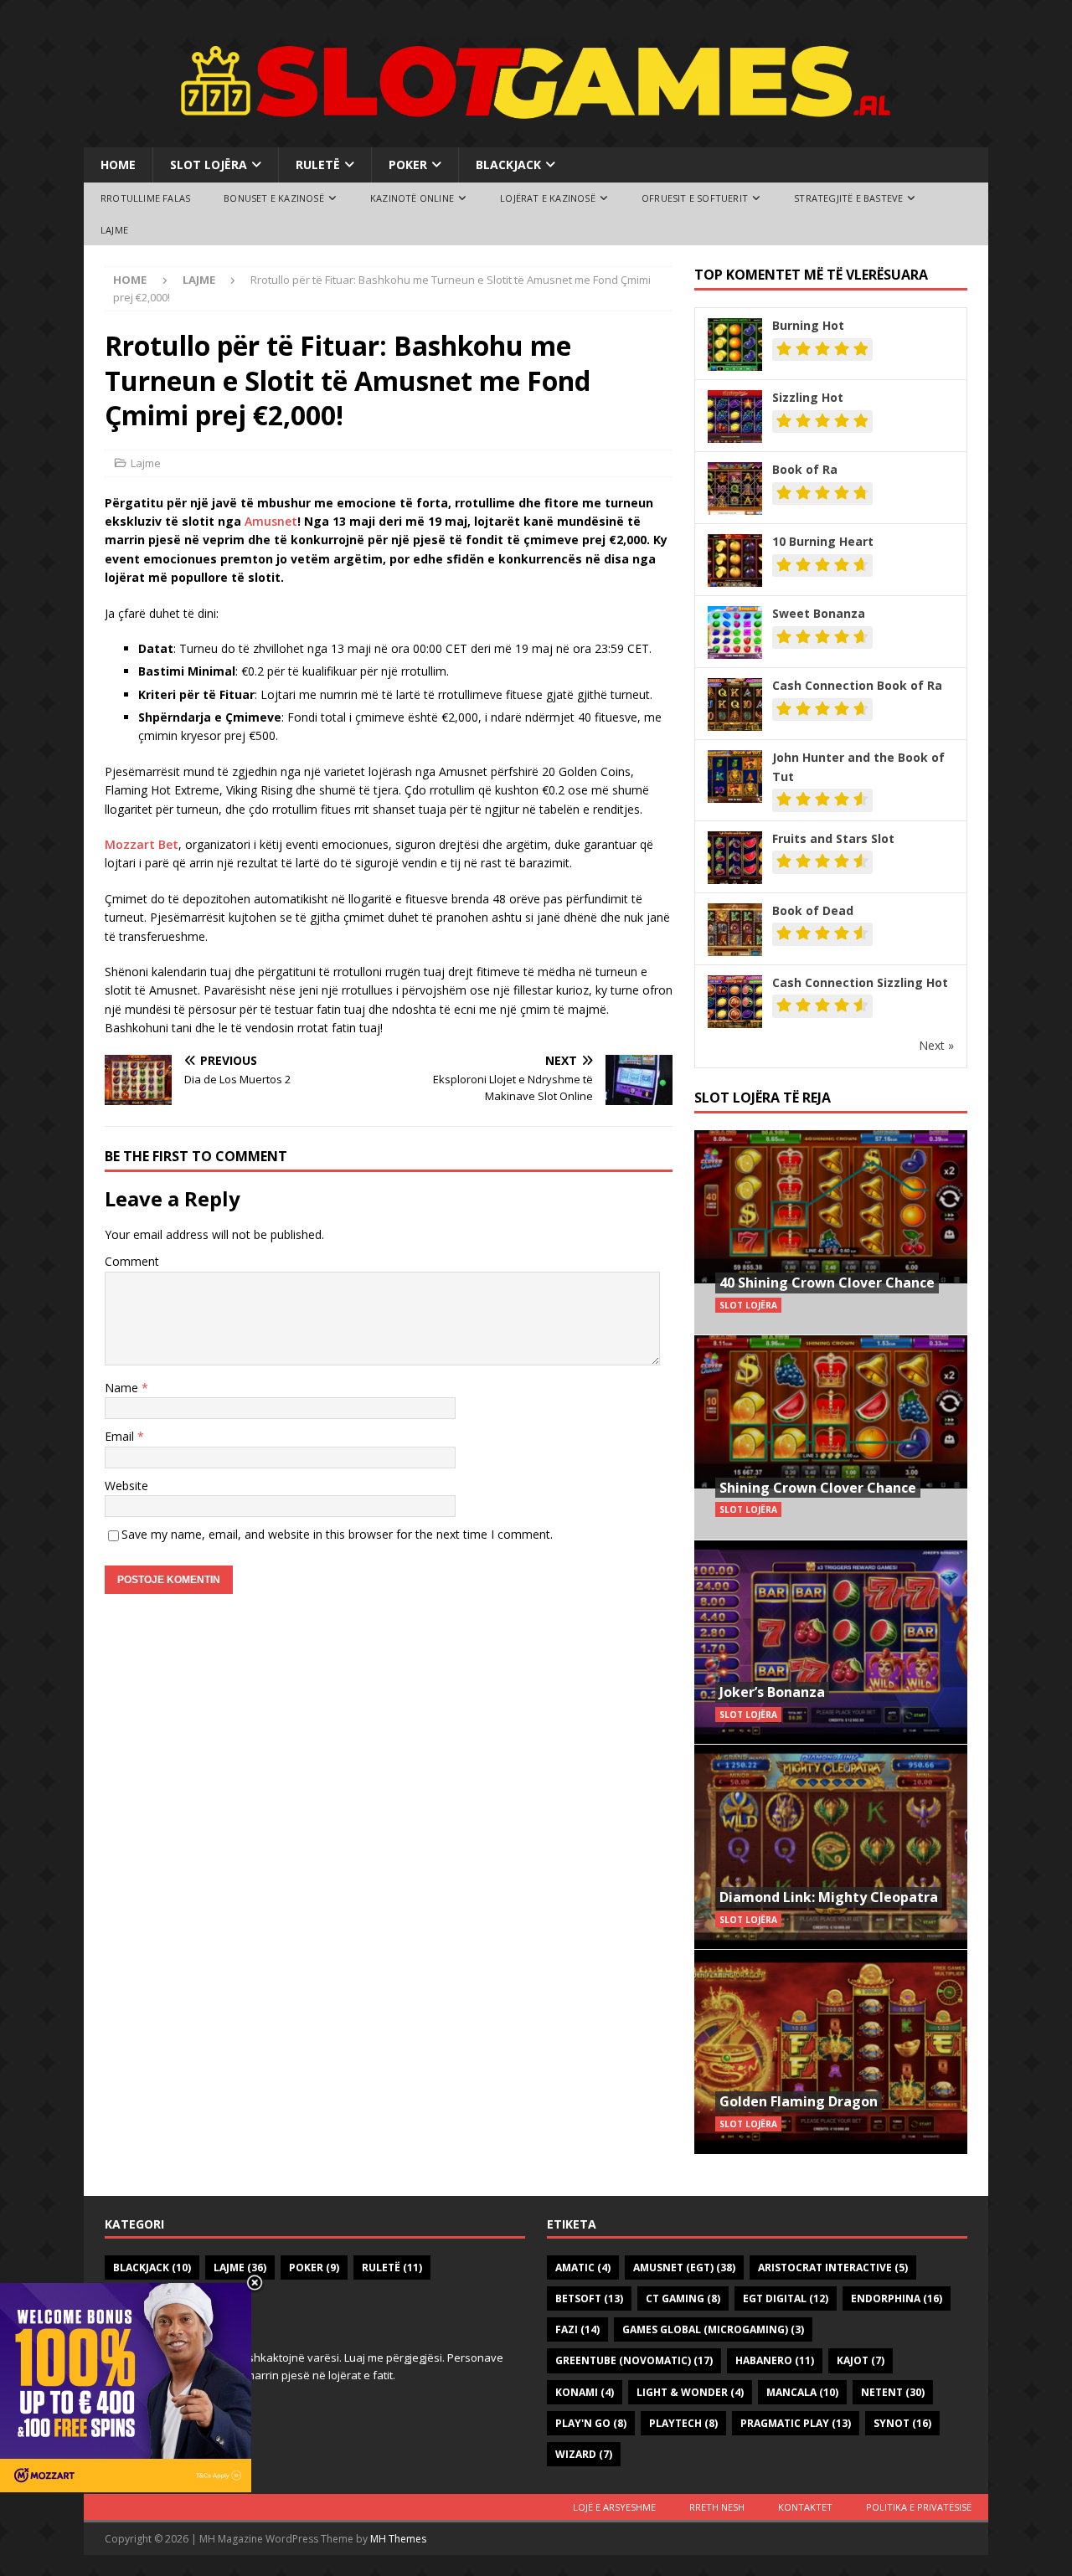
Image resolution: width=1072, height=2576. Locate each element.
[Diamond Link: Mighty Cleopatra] (831, 1846)
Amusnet (271, 521)
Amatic (583, 2267)
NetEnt (893, 2392)
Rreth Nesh (717, 2507)
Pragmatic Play (796, 2423)
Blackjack (508, 165)
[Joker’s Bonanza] (831, 1642)
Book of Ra (805, 469)
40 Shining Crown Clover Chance (827, 1283)
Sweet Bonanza (819, 613)
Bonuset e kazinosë (274, 198)
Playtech (683, 2423)
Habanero (775, 2360)
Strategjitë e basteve (848, 198)
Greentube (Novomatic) (634, 2360)
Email (121, 1436)
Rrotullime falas (145, 198)
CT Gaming (683, 2298)
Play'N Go (591, 2423)
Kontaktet (805, 2507)
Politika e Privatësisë (919, 2507)
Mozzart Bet (142, 844)
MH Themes (398, 2539)
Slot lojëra (209, 165)
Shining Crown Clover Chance (818, 1488)
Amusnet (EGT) (684, 2267)
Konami (585, 2392)
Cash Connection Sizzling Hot (860, 982)
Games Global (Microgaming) (713, 2329)
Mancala (802, 2392)
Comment (132, 1261)
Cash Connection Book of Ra (857, 685)
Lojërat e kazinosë (548, 198)
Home (118, 165)
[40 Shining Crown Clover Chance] (831, 1233)
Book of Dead (813, 910)
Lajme (114, 230)
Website (126, 1486)
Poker (408, 165)
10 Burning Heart (823, 541)
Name (123, 1388)
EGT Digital (786, 2298)
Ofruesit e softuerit (695, 198)
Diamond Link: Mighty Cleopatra (829, 1897)
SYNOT (902, 2423)
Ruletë (318, 165)
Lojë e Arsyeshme (614, 2507)
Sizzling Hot (808, 397)
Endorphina (897, 2298)
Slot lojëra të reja (763, 1098)
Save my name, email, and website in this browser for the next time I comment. (337, 1534)
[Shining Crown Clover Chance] (831, 1437)
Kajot (861, 2360)
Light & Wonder (690, 2392)
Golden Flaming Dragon (799, 2101)
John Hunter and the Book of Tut (858, 766)
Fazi (577, 2329)
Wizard (584, 2454)
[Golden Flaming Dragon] (831, 2052)
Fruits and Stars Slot (833, 838)
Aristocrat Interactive (833, 2267)
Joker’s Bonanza (772, 1692)
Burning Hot (808, 325)
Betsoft (589, 2298)
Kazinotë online (412, 198)
